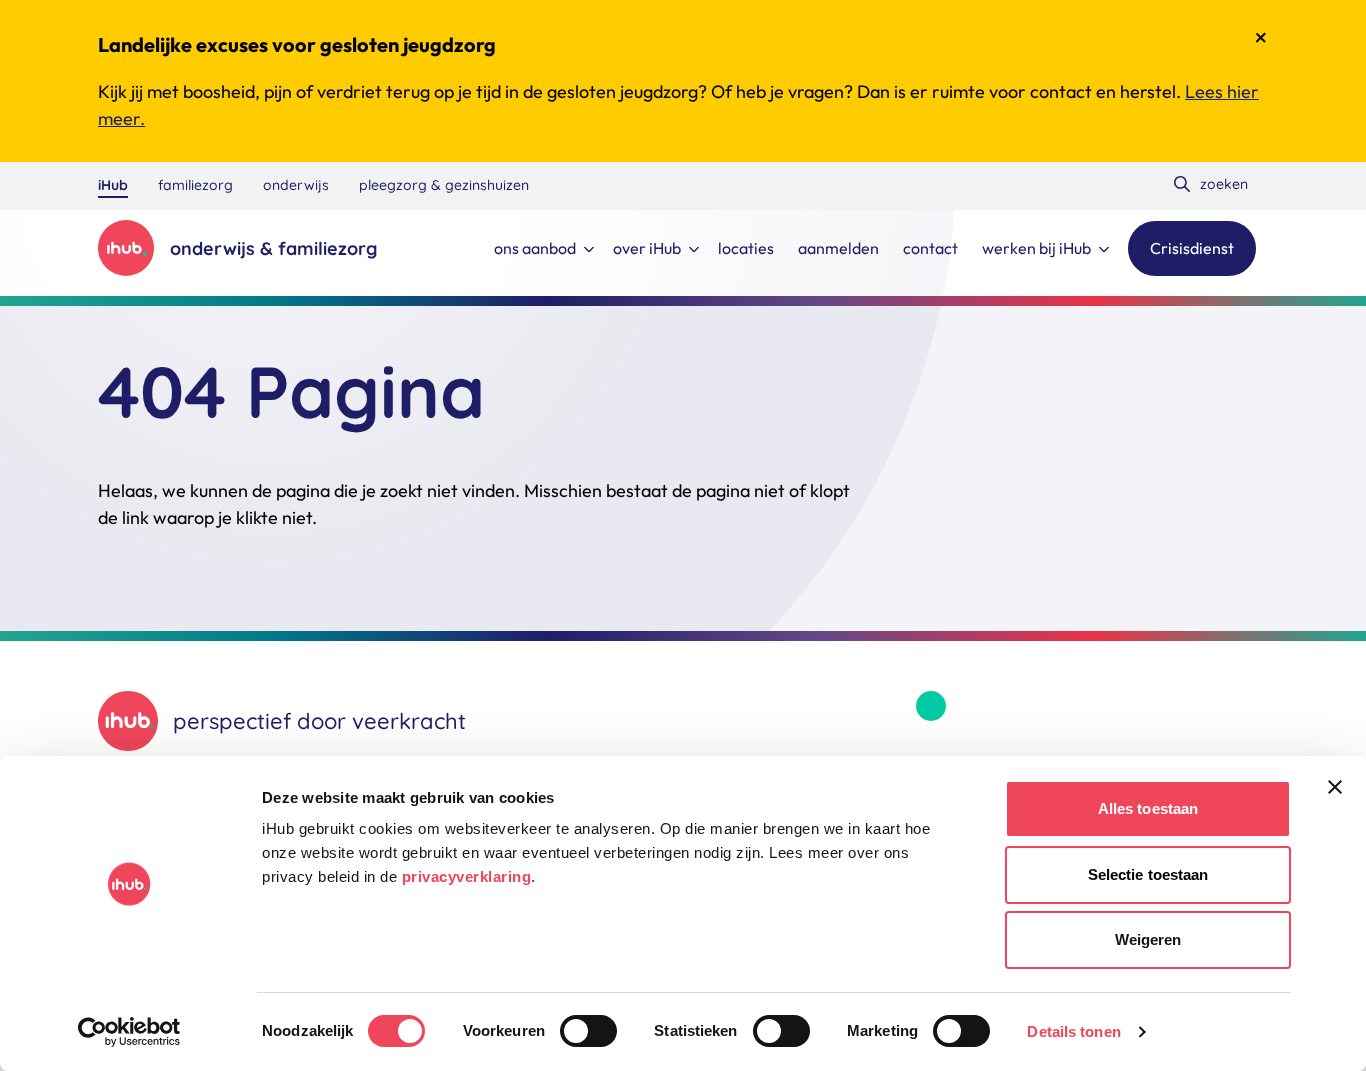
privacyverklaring (467, 876)
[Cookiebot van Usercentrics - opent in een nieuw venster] (129, 1032)
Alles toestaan (1148, 808)
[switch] (588, 1031)
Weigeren (1148, 939)
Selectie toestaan (1148, 874)
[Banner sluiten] (1335, 787)
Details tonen (1073, 1031)
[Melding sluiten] (1261, 37)
